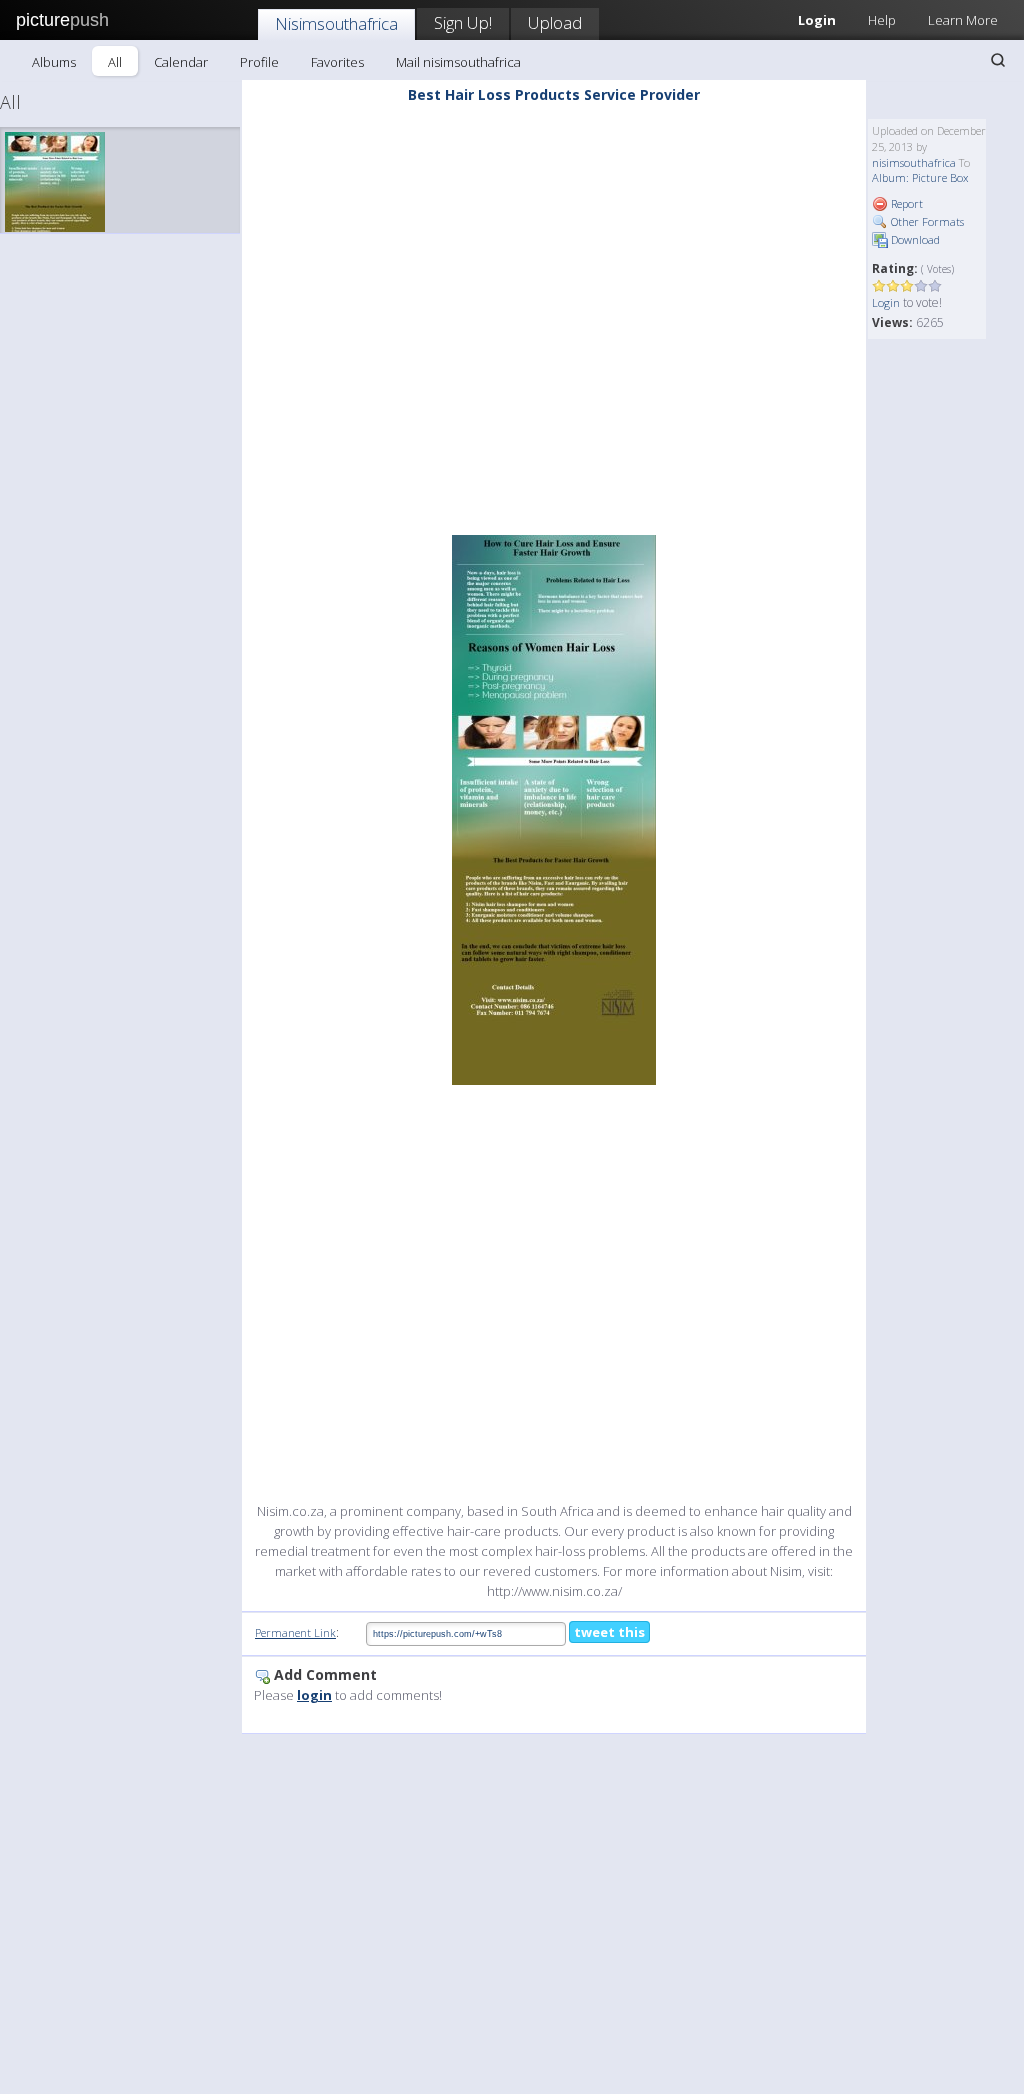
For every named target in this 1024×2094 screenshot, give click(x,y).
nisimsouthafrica (914, 162)
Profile (259, 62)
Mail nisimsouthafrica (458, 62)
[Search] (998, 60)
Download (914, 239)
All (115, 62)
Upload (555, 22)
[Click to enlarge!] (554, 810)
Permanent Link (295, 1632)
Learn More (963, 20)
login (314, 1695)
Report (905, 203)
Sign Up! (463, 22)
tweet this (609, 1632)
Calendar (181, 62)
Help (882, 20)
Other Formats (926, 221)
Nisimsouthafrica (336, 23)
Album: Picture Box (920, 177)
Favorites (337, 62)
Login (886, 302)
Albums (54, 62)
